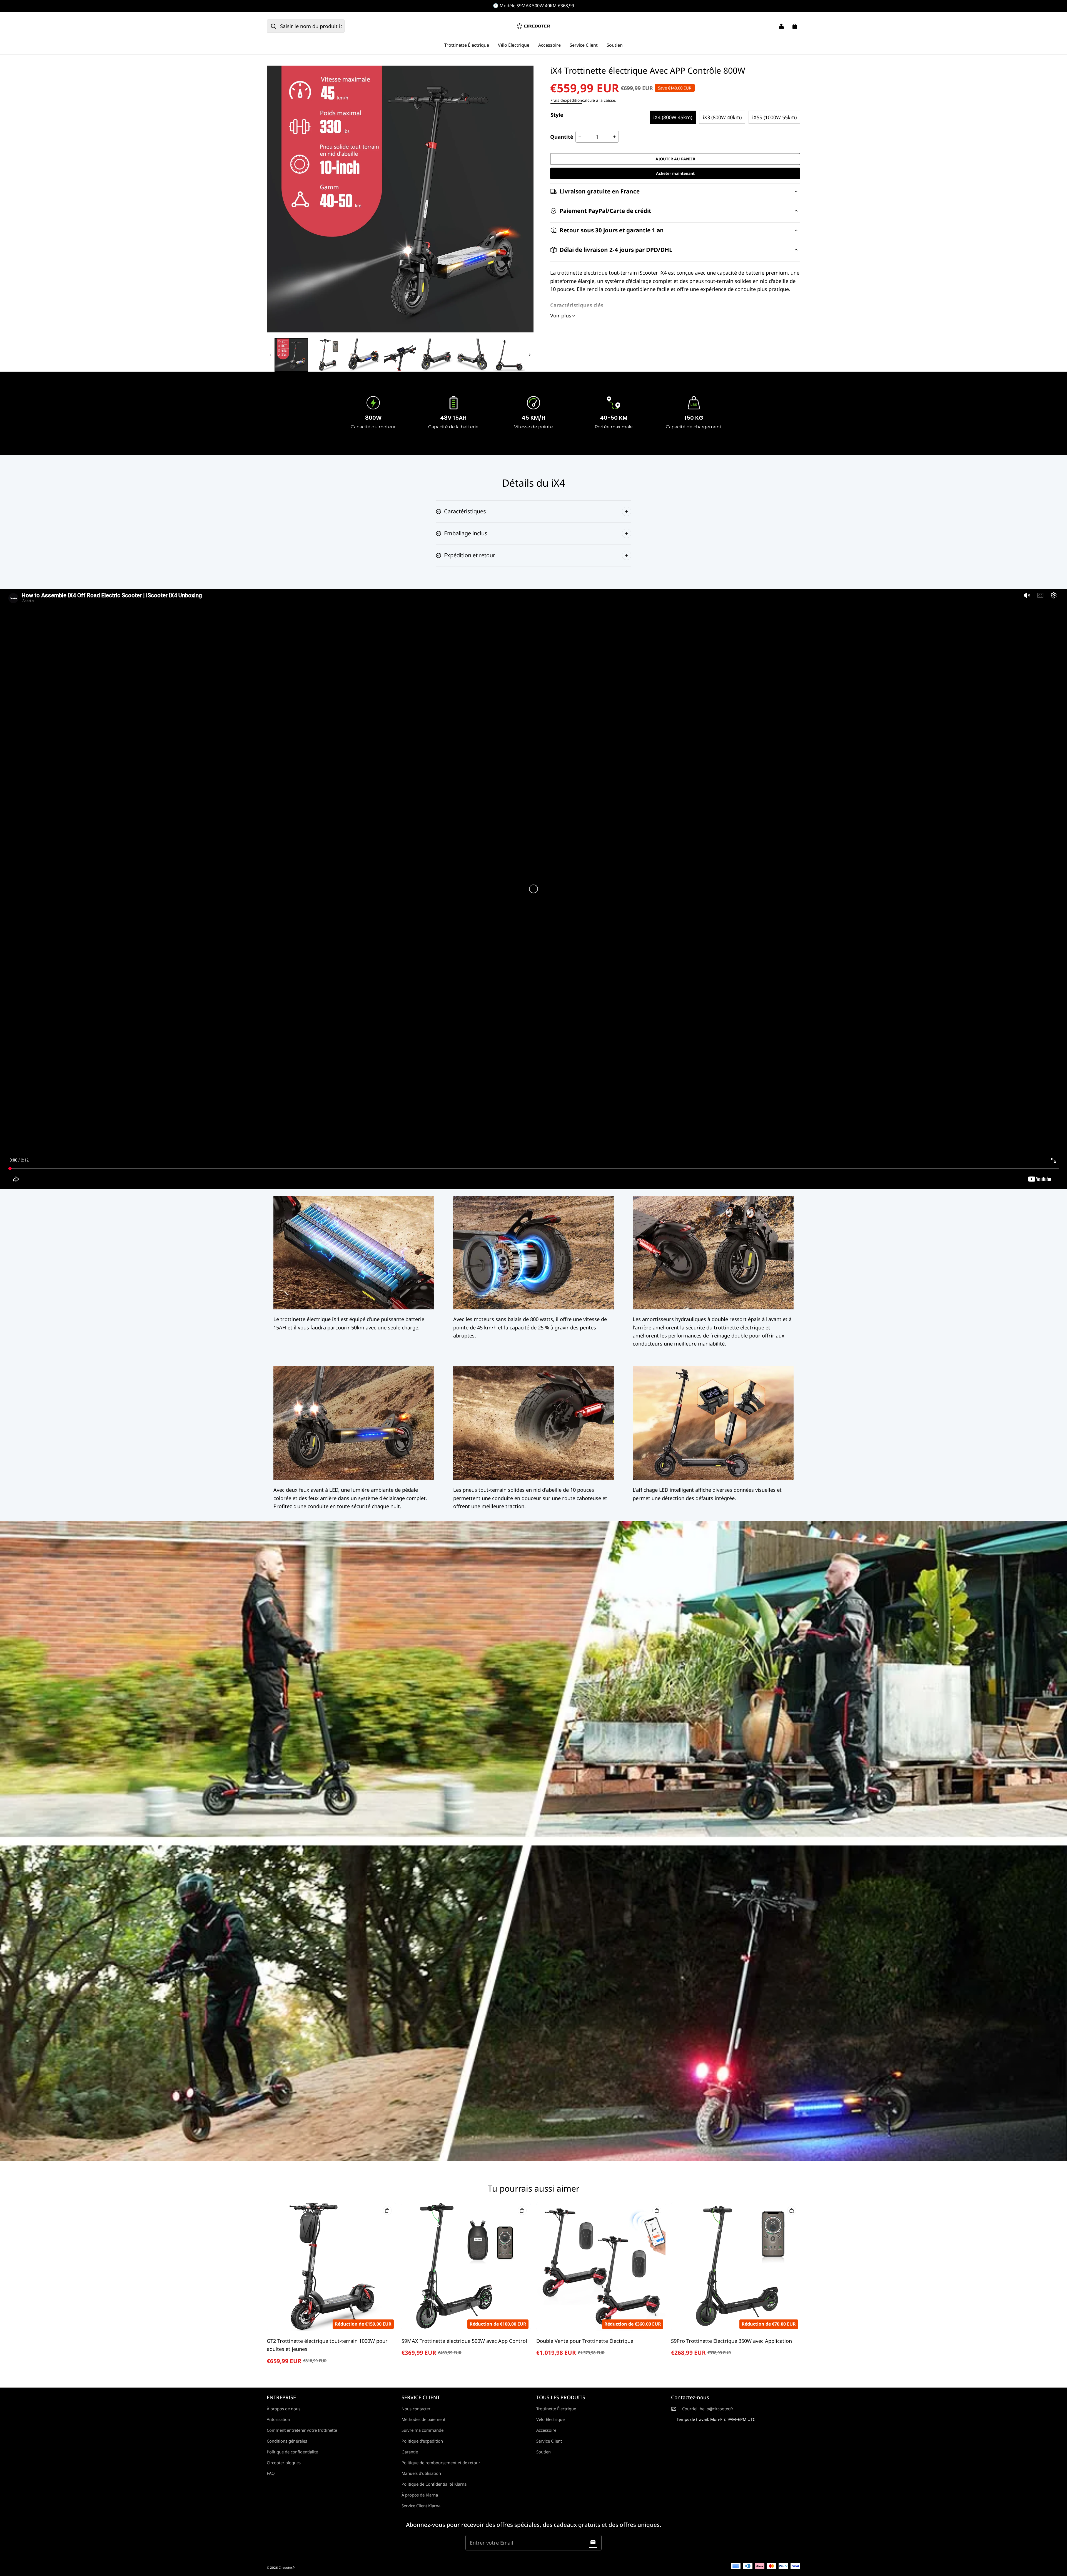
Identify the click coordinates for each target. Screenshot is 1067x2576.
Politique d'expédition (422, 2441)
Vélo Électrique (514, 45)
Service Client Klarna (421, 2506)
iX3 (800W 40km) (722, 117)
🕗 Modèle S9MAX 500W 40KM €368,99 (533, 6)
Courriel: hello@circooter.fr (708, 2409)
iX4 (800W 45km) (673, 117)
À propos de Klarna (420, 2495)
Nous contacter (416, 2409)
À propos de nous (284, 2409)
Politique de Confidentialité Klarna (434, 2484)
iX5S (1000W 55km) (774, 117)
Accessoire (549, 45)
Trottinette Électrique (467, 45)
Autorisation (278, 2419)
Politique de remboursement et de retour (441, 2463)
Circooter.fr (287, 2568)
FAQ (271, 2473)
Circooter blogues (284, 2463)
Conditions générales (287, 2441)
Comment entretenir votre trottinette (302, 2430)
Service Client (584, 45)
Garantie (410, 2452)
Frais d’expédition (566, 100)
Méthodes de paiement (423, 2419)
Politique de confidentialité (292, 2452)
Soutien (615, 45)
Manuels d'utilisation (421, 2473)
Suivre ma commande (422, 2430)
